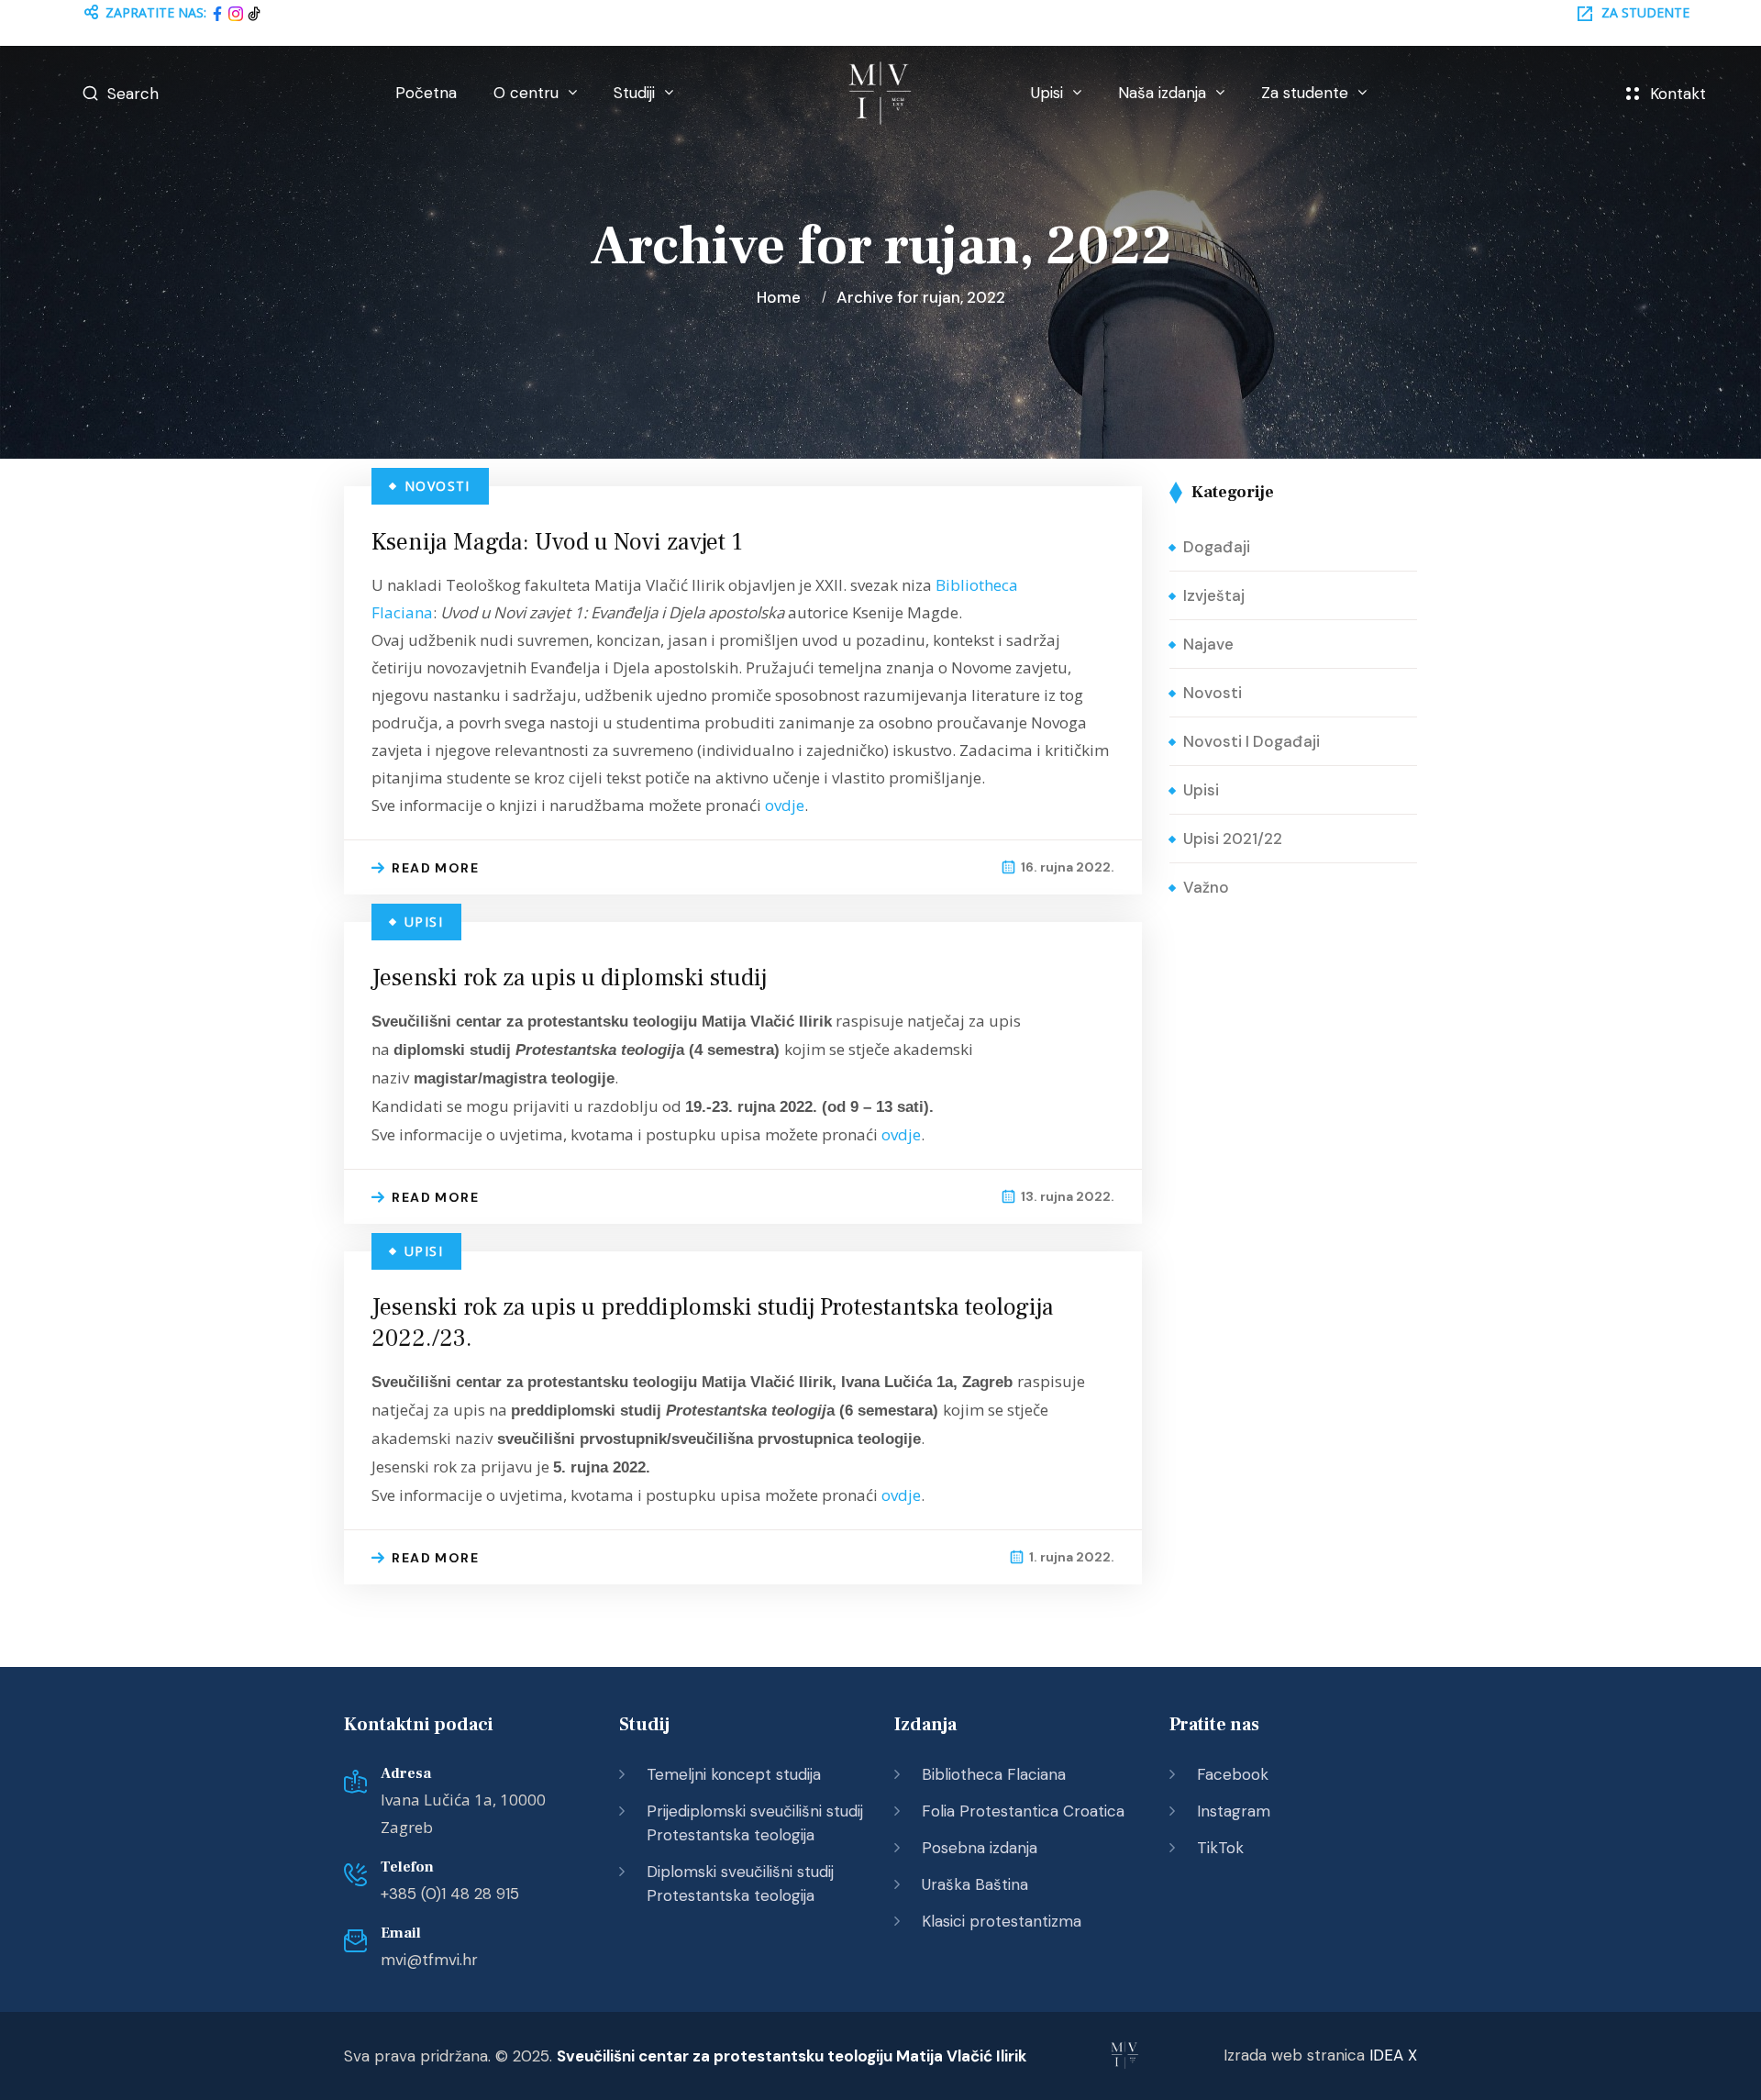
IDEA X (1393, 2055)
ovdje (785, 805)
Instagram (1234, 1811)
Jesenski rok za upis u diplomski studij (569, 978)
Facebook (1233, 1774)
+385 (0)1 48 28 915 (450, 1894)
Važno (1206, 887)
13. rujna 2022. (1068, 1196)
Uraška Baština (975, 1884)
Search (133, 94)
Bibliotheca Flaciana (994, 1774)
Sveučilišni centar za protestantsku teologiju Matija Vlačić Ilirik (792, 2056)
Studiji (634, 93)
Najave (1208, 644)
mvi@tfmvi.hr (429, 1960)
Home (782, 297)
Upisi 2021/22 (1233, 839)
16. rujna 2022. (1068, 867)
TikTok (1220, 1848)
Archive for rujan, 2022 (921, 297)
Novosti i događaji (1252, 741)
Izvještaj (1214, 595)
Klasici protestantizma (1002, 1921)
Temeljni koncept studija (734, 1774)
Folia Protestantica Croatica (1023, 1811)
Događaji (1217, 547)
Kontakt (1678, 94)
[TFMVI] (880, 94)
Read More (435, 868)
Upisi (1047, 93)
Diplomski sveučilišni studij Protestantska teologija (740, 1883)
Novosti (437, 486)
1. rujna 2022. (1072, 1557)
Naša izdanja (1162, 93)
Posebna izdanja (980, 1848)
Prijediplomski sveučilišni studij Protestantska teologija (755, 1823)
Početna (426, 93)
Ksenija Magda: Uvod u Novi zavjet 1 (557, 542)
